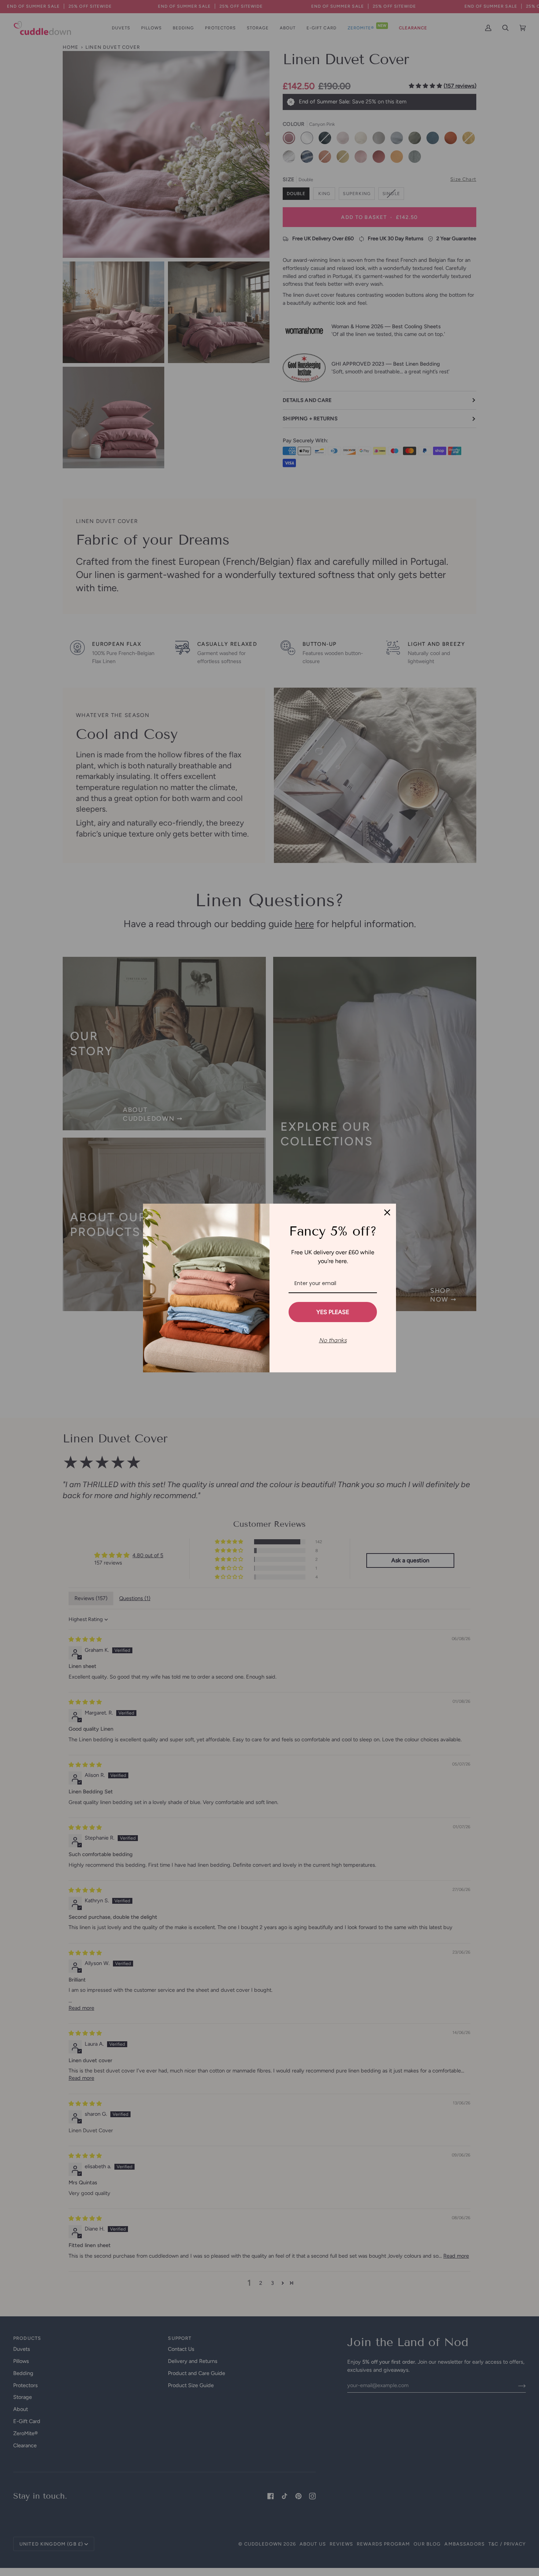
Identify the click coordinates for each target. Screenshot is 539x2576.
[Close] (387, 1212)
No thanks (333, 1340)
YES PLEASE (333, 1312)
